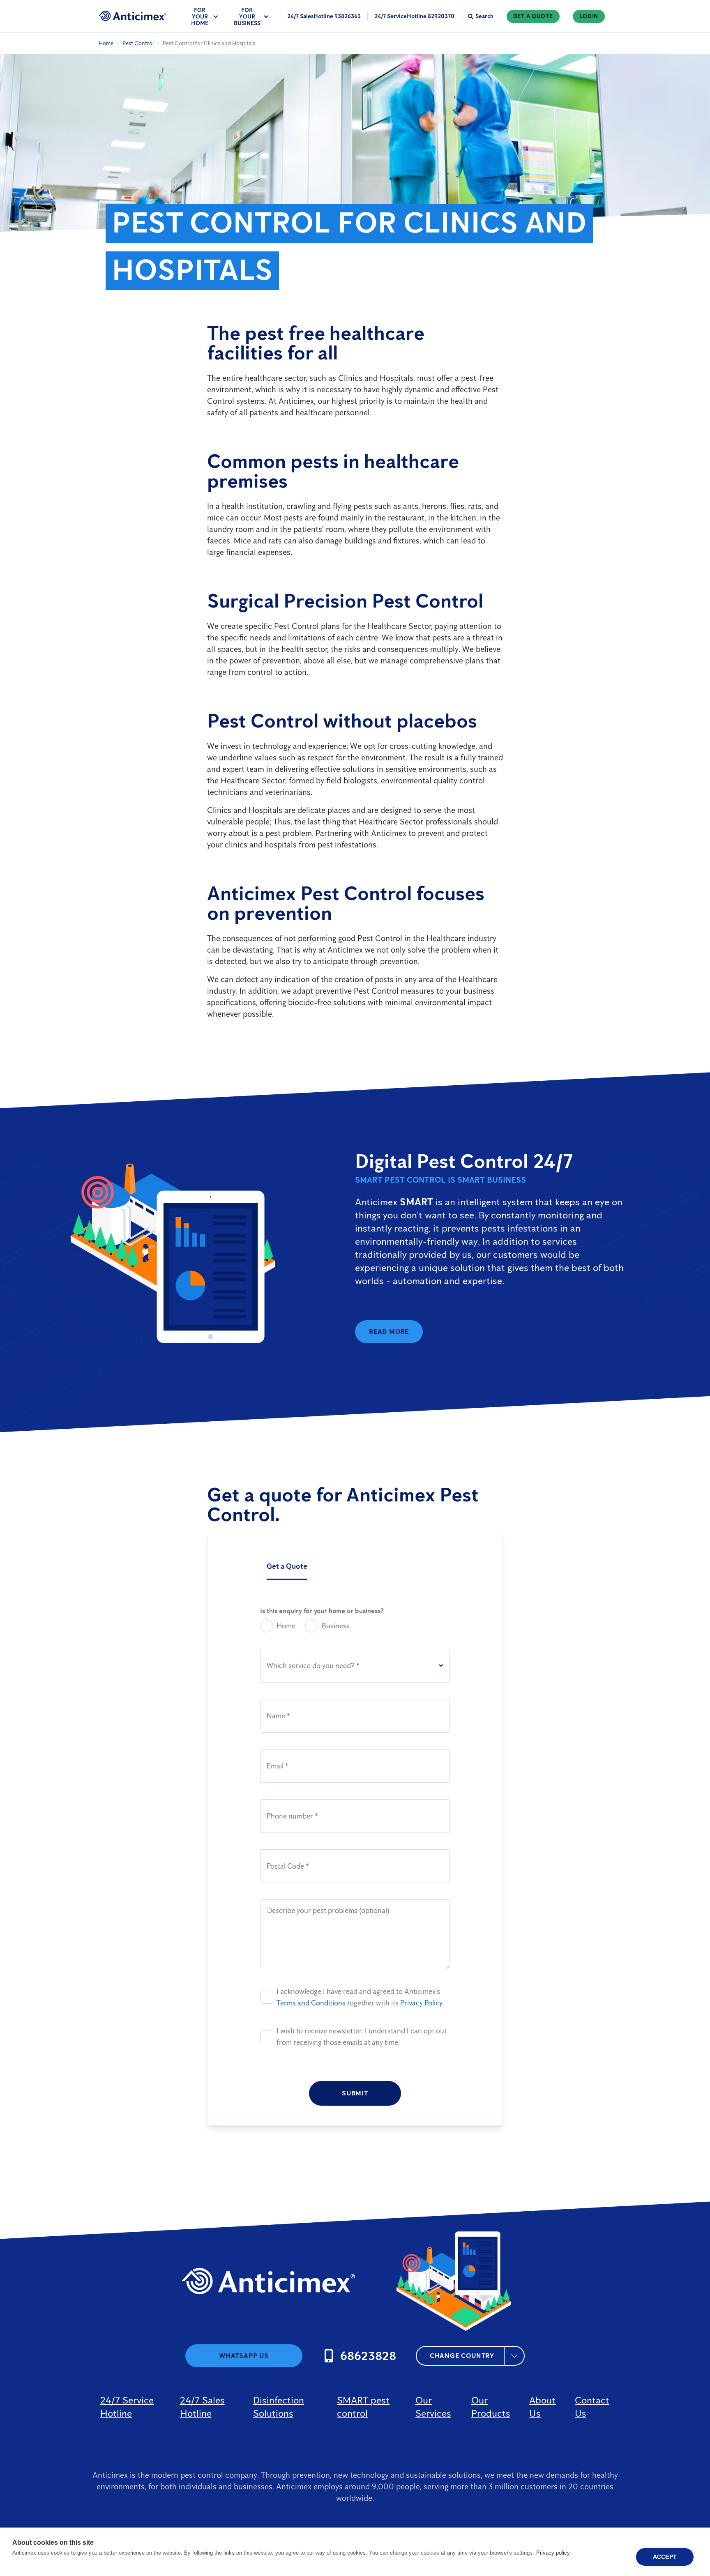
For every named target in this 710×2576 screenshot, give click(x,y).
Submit (355, 2093)
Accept (665, 2557)
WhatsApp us (244, 2356)
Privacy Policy (421, 2003)
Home (106, 43)
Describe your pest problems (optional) (328, 1911)
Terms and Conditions (311, 2003)
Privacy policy (553, 2553)
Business (336, 1626)
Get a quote (533, 16)
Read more (389, 1332)
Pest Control (138, 43)
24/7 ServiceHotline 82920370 (414, 16)
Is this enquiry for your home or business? (322, 1611)
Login (589, 16)
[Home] (133, 16)
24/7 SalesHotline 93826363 (324, 16)
